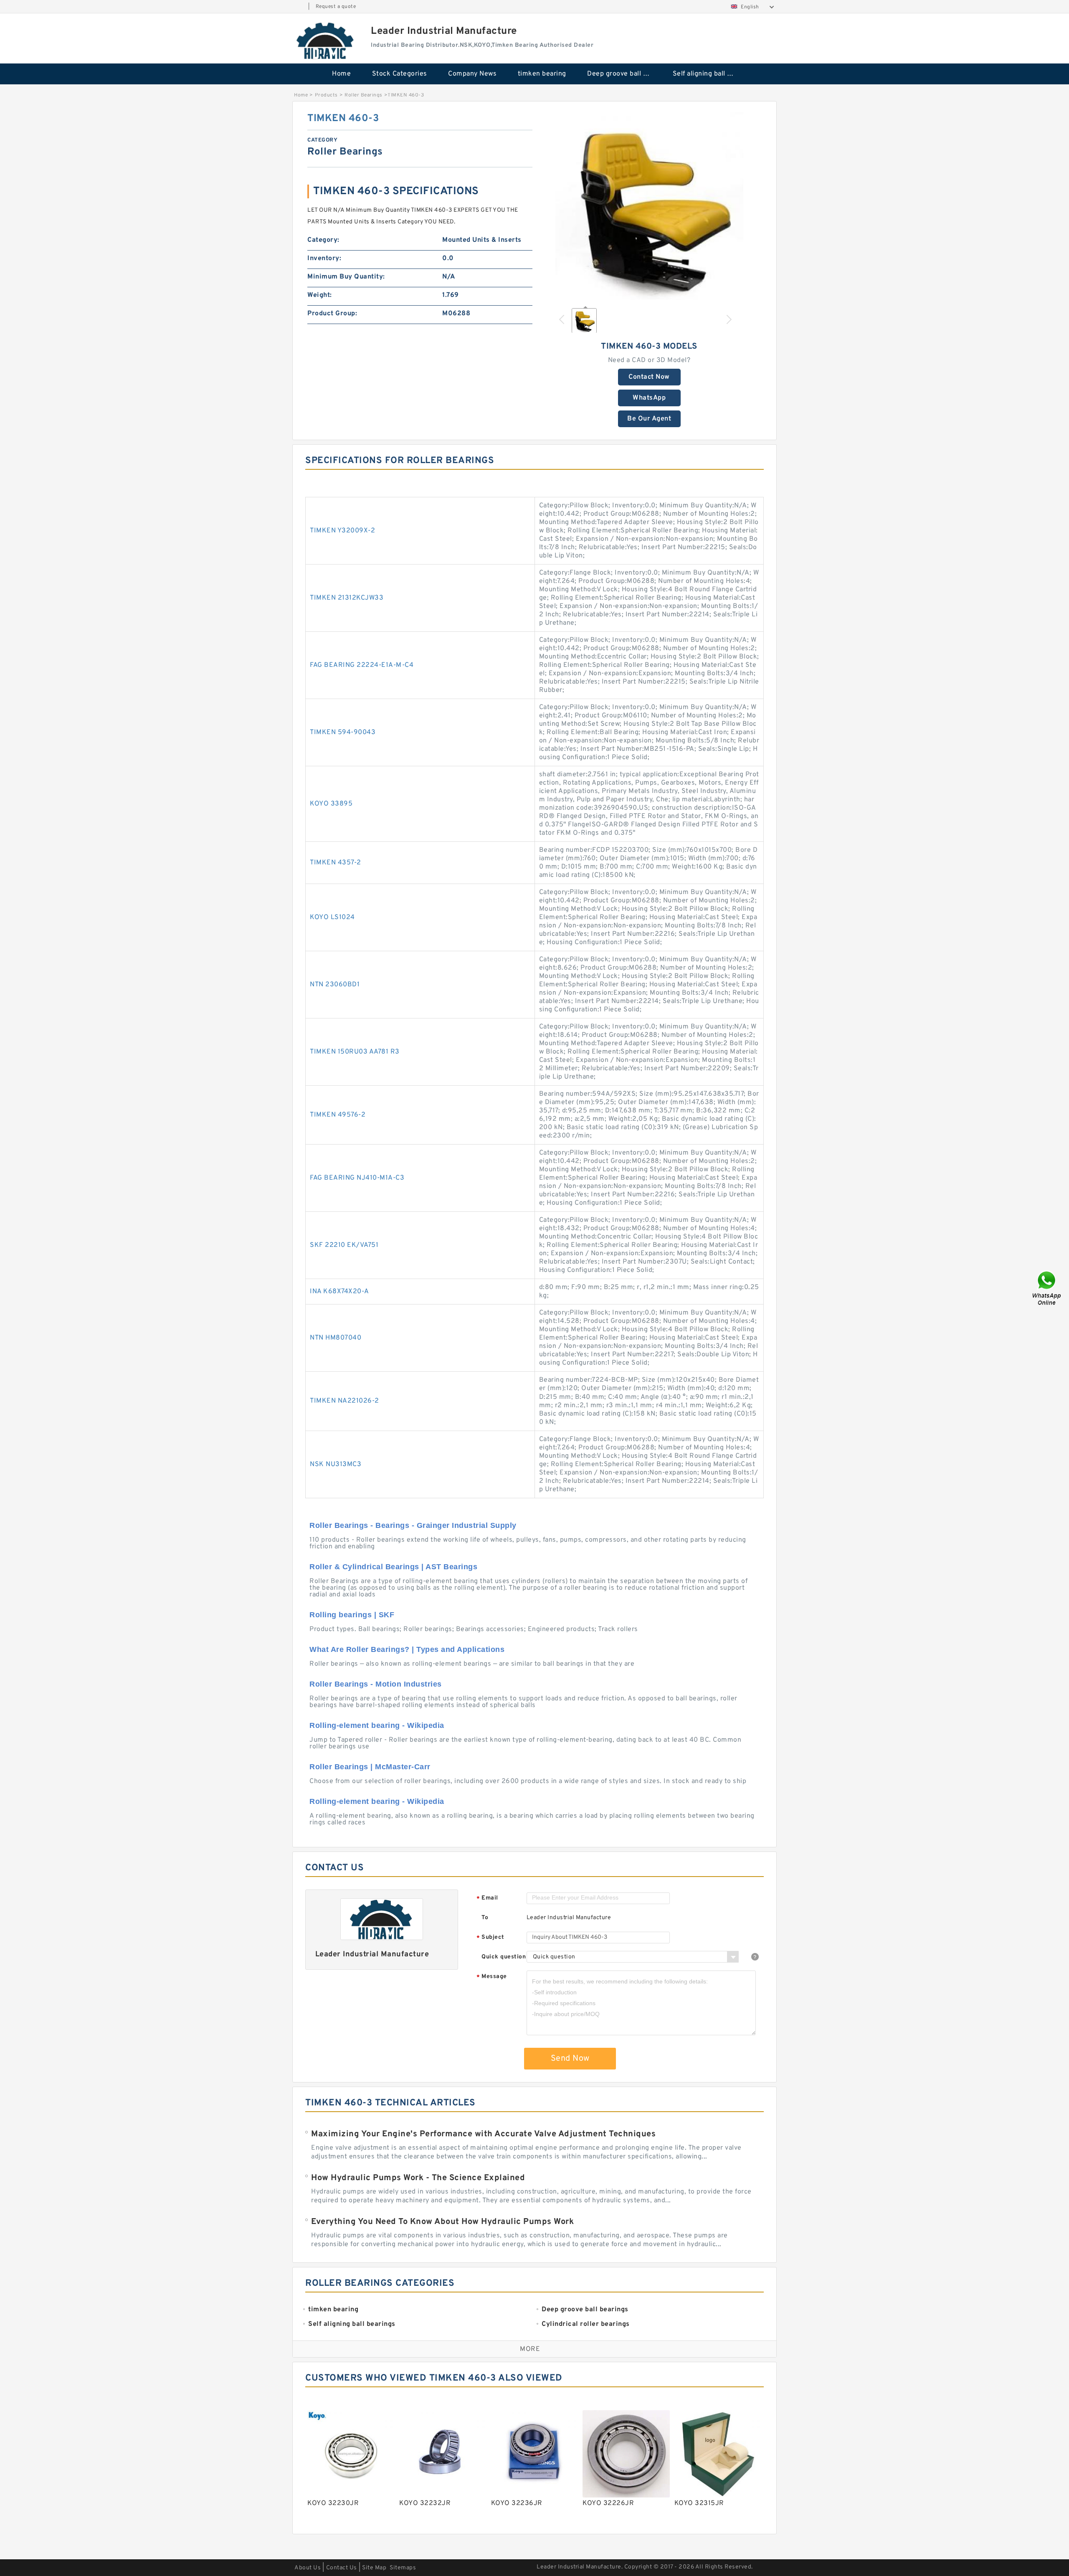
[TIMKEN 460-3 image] (649, 206)
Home (341, 74)
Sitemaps (403, 2568)
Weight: (320, 295)
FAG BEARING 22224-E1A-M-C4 (362, 665)
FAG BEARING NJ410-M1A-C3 (357, 1178)
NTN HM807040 (336, 1338)
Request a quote (336, 7)
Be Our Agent (649, 419)
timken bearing (542, 74)
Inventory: (324, 258)
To (485, 1918)
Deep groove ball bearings (624, 74)
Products (326, 95)
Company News (472, 74)
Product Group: (332, 314)
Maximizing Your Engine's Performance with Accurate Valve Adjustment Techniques (483, 2134)
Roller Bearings (364, 95)
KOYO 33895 (331, 804)
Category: (323, 240)
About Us (308, 2568)
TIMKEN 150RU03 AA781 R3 (355, 1052)
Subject (490, 1938)
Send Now (570, 2059)
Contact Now (649, 377)
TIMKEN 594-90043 (343, 732)
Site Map (374, 2568)
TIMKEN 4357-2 (336, 863)
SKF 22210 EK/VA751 (344, 1245)
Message (492, 1977)
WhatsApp (649, 398)
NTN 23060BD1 (335, 985)
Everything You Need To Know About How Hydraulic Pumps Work (442, 2222)
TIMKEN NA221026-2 (345, 1401)
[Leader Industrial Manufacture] (326, 41)
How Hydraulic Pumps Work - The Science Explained (418, 2178)
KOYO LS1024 (332, 917)
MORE (530, 2349)
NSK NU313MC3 (336, 1464)
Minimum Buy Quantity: (346, 277)
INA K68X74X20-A (339, 1292)
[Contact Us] (1047, 1288)
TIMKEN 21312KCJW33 (347, 598)
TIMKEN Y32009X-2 (342, 531)
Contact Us (342, 2568)
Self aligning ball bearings (710, 74)
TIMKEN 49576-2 (338, 1115)
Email (487, 1898)
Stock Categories (400, 74)
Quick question (504, 1957)
